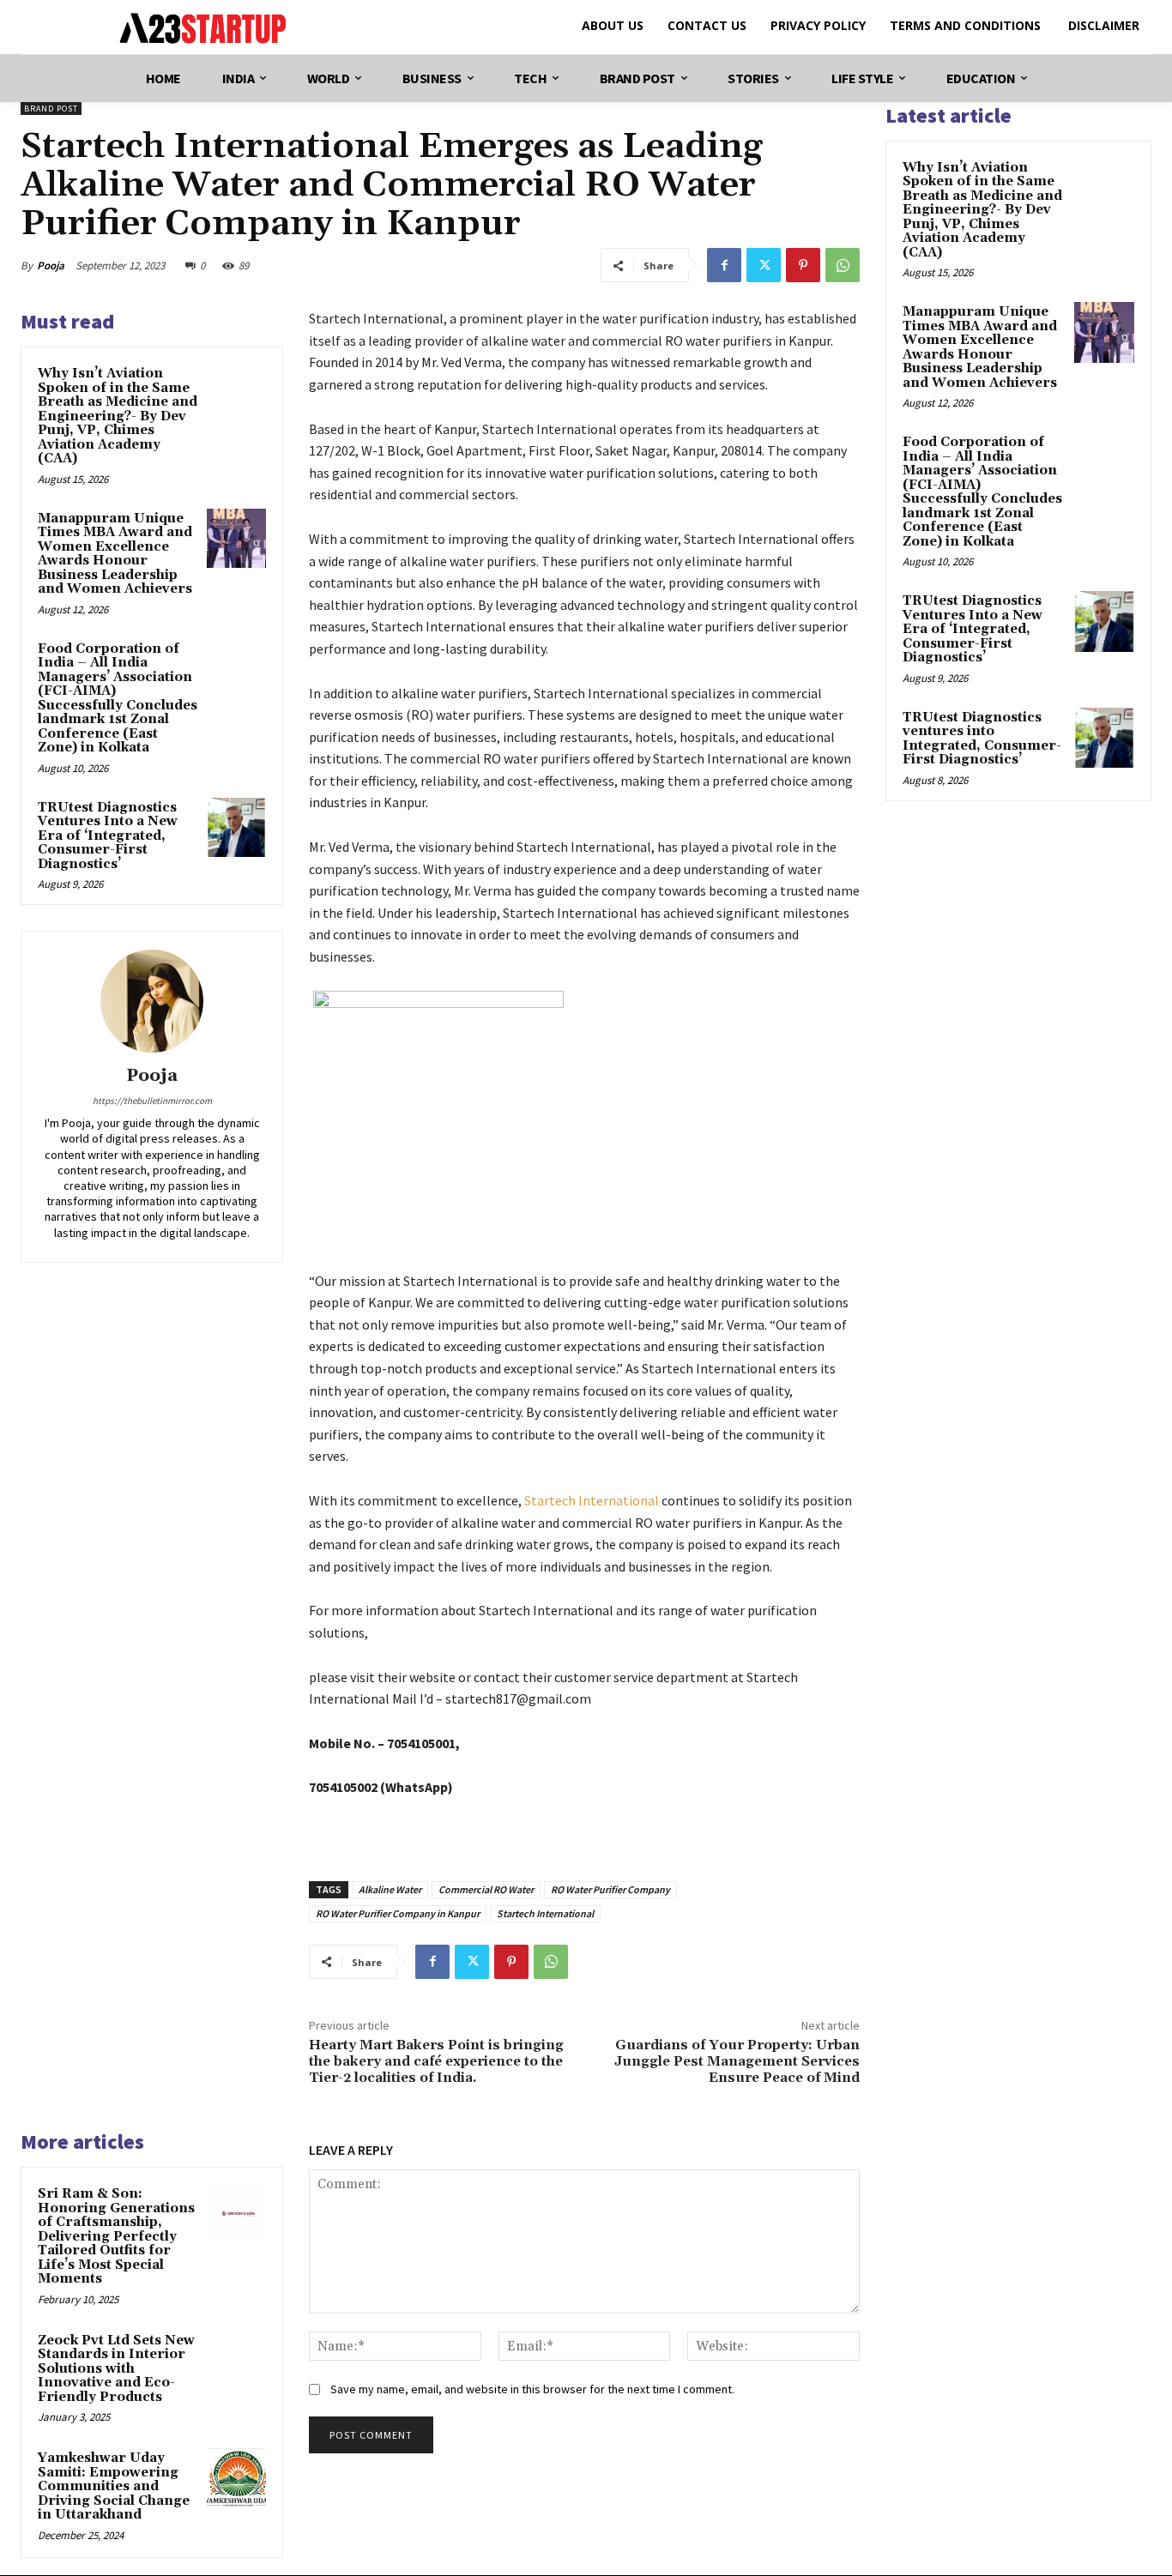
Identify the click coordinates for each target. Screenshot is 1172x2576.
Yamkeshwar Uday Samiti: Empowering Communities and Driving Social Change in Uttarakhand (114, 2486)
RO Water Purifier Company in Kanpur (398, 1913)
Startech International (545, 1913)
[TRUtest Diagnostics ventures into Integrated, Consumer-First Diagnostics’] (1104, 738)
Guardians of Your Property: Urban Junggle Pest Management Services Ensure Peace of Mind (737, 2061)
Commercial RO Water (486, 1889)
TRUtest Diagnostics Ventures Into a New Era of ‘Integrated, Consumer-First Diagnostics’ (108, 836)
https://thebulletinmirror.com (152, 1101)
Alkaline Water (390, 1889)
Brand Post (51, 109)
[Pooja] (152, 1001)
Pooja (51, 265)
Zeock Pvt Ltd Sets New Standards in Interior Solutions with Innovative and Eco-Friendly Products (116, 2369)
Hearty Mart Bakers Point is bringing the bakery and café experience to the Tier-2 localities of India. (436, 2061)
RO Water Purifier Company (610, 1889)
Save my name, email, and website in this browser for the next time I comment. (532, 2389)
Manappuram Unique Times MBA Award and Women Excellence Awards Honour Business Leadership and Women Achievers (115, 554)
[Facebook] (724, 265)
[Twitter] (764, 265)
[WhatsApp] (843, 265)
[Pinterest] (803, 265)
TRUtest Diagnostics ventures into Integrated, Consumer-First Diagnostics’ (982, 739)
